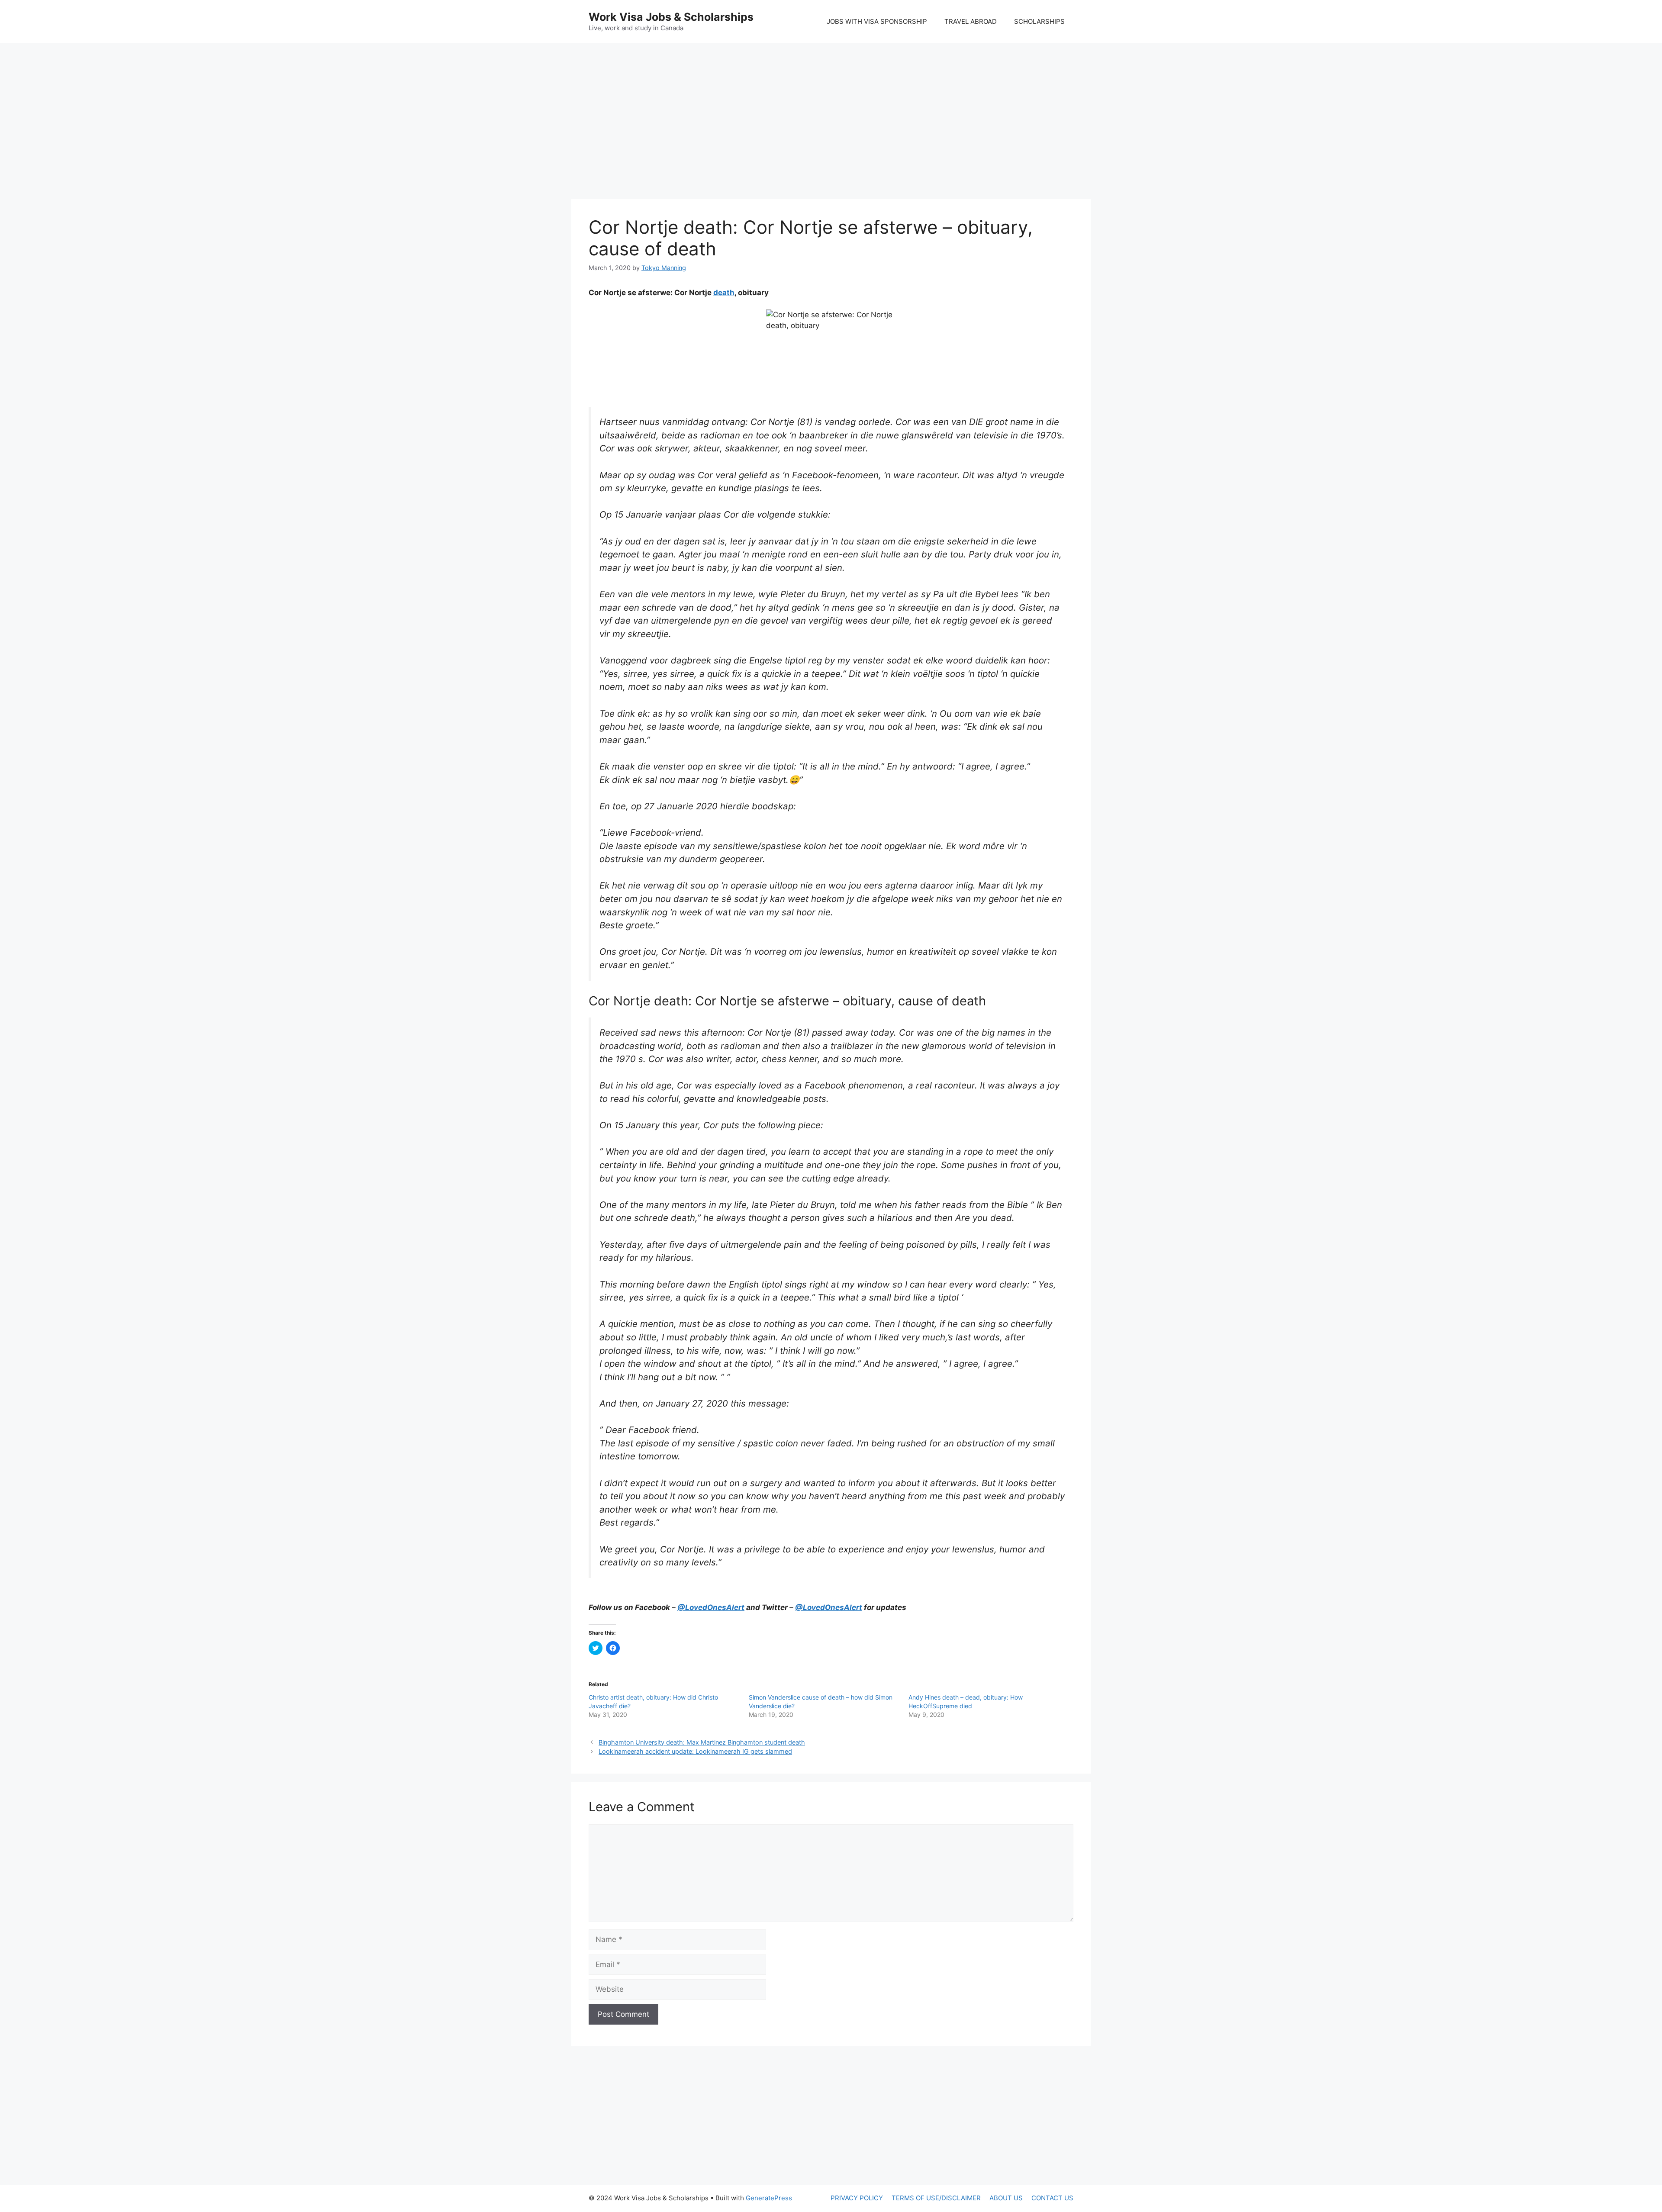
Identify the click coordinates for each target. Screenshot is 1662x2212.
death (724, 293)
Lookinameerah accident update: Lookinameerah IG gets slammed (695, 1751)
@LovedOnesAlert (711, 1607)
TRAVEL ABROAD (971, 21)
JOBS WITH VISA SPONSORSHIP (877, 21)
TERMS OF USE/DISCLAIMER (936, 2198)
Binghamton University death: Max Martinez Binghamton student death (702, 1742)
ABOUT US (1006, 2198)
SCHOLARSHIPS (1039, 21)
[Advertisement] (831, 113)
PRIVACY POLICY (857, 2198)
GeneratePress (769, 2198)
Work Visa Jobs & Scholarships (671, 17)
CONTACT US (1052, 2198)
